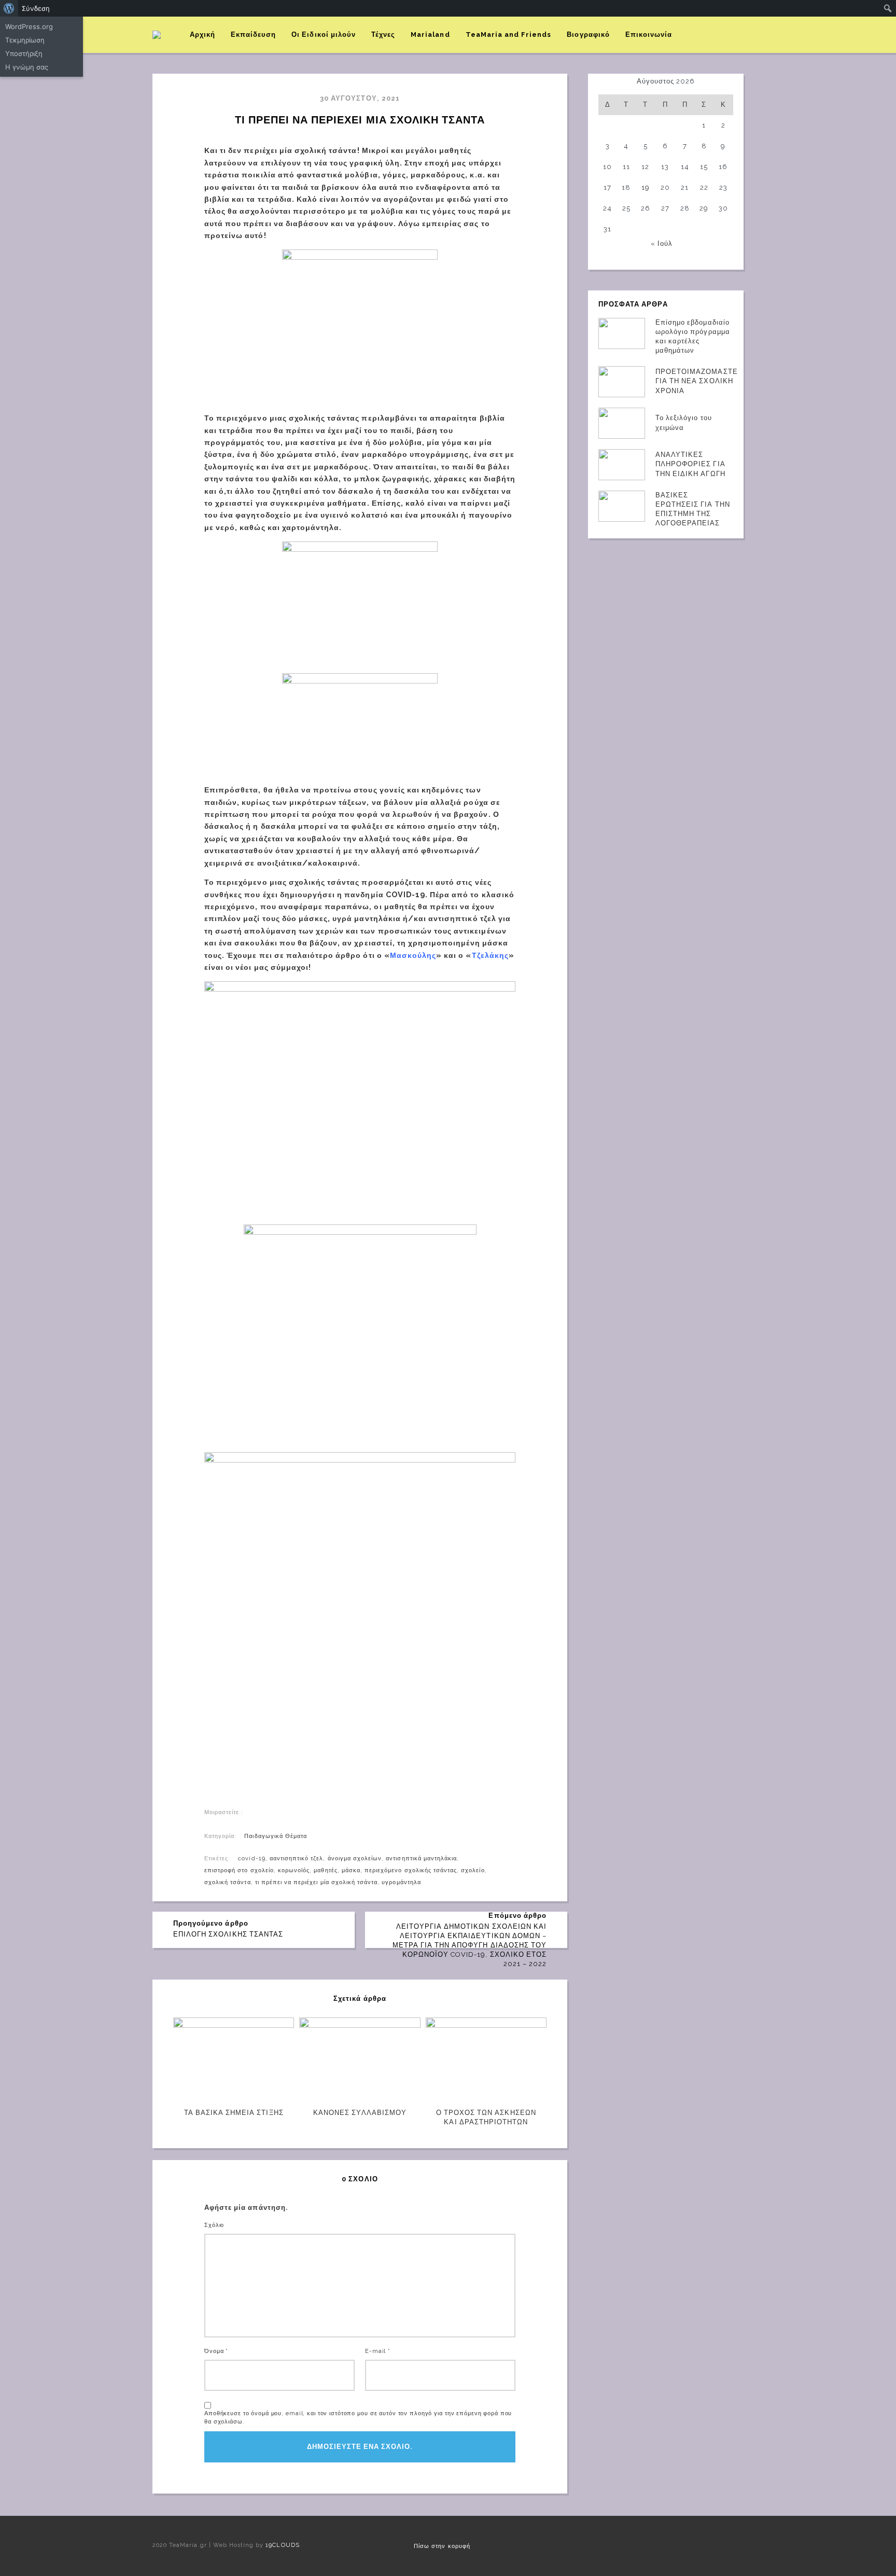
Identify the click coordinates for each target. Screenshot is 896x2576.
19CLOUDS (282, 2545)
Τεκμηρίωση (25, 40)
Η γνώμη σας (27, 67)
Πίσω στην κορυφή (442, 2546)
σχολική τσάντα (228, 1882)
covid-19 (251, 1858)
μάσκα (351, 1870)
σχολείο (473, 1870)
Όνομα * (216, 2351)
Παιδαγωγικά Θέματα (276, 1836)
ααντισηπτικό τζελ (297, 1858)
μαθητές (325, 1870)
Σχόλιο (214, 2225)
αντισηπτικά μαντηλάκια (421, 1858)
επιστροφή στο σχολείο (239, 1870)
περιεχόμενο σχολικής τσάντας (411, 1870)
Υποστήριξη (24, 53)
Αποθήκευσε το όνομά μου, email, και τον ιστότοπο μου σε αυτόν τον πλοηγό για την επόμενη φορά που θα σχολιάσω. (358, 2418)
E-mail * (378, 2351)
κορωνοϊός (294, 1870)
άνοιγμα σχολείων (355, 1858)
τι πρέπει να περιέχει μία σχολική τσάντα (317, 1882)
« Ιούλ (662, 243)
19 (646, 187)
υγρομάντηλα (401, 1882)
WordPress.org (29, 26)
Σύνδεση (36, 8)
